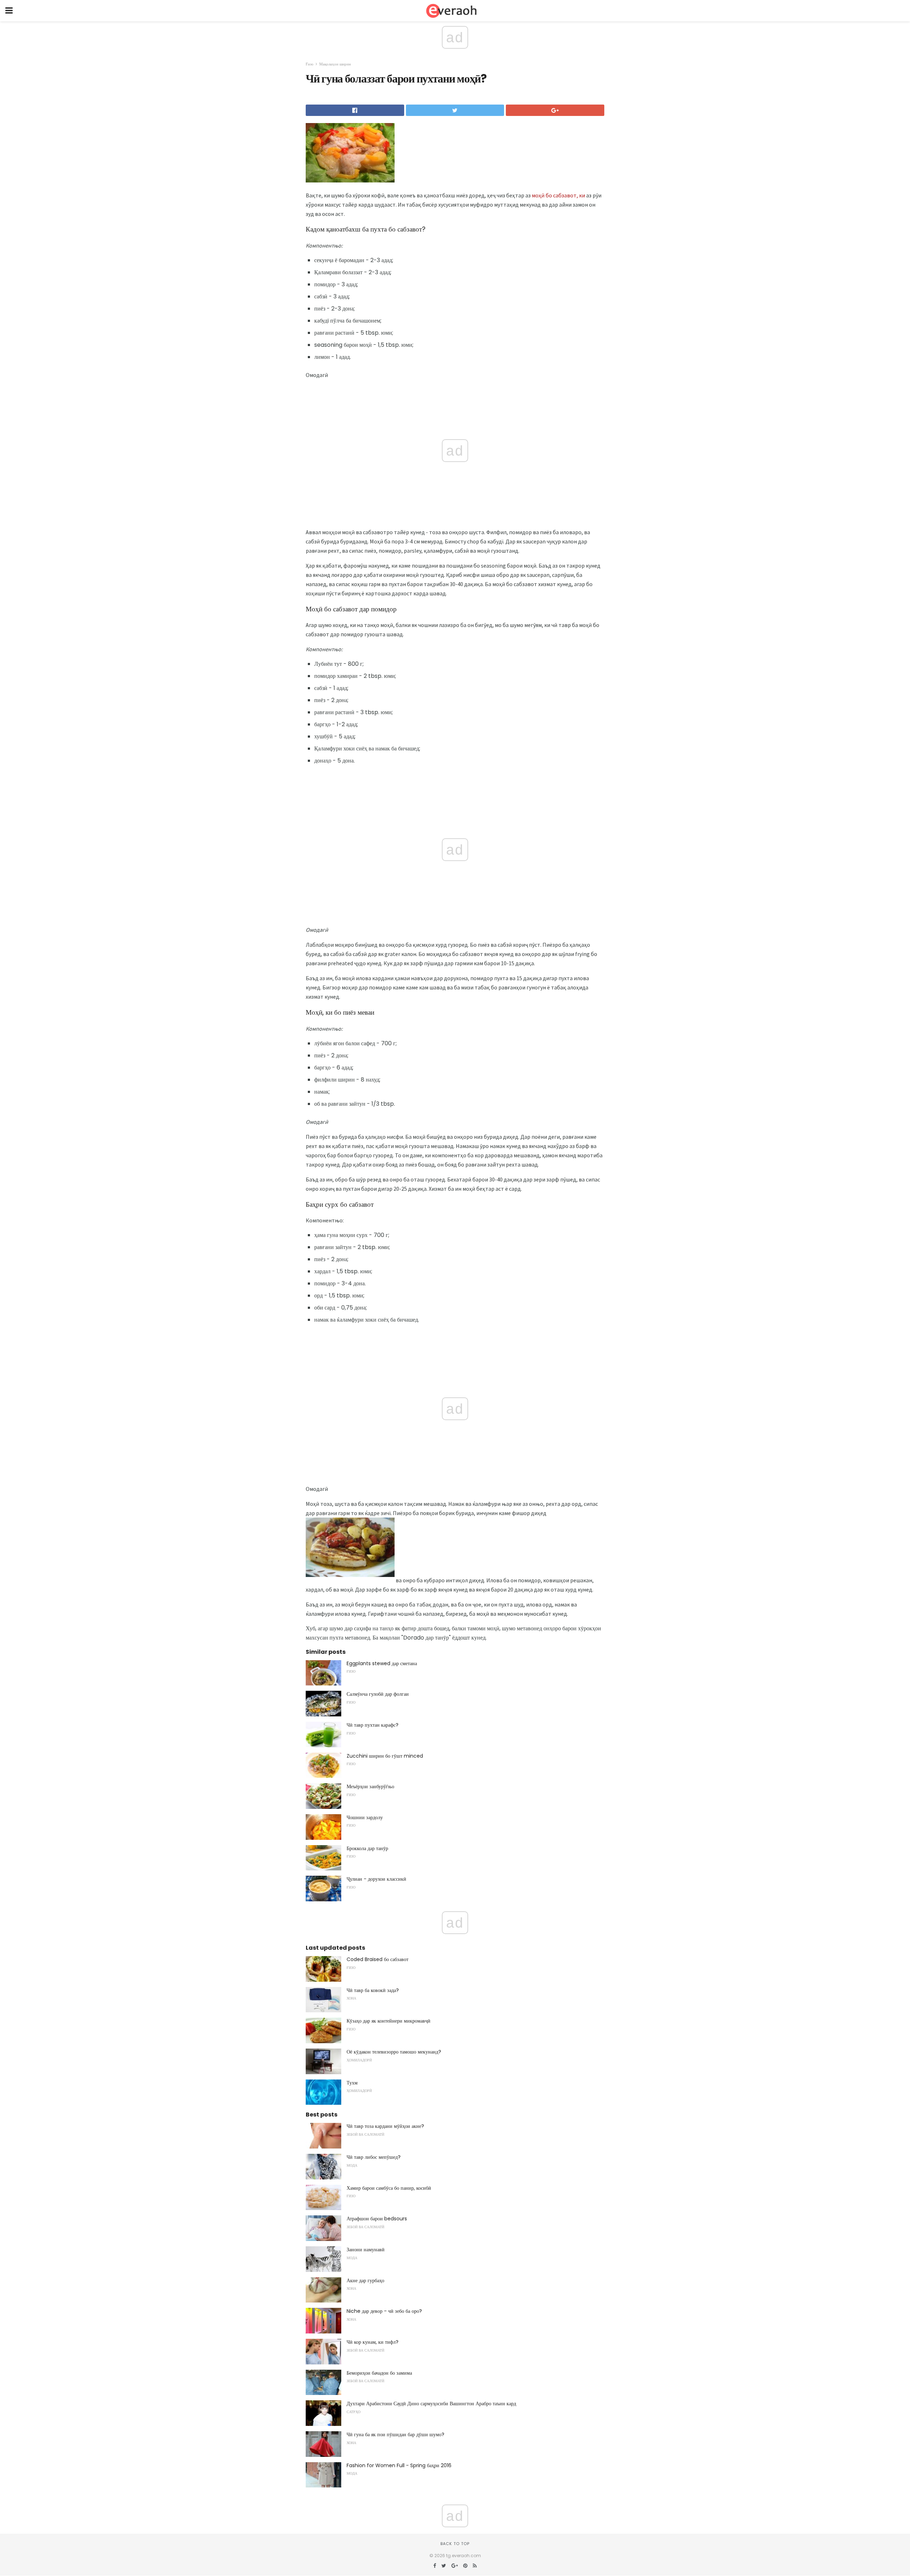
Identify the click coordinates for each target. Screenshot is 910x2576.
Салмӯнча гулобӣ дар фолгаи (378, 1694)
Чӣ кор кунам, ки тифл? (373, 2342)
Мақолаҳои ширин (335, 64)
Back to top (455, 2544)
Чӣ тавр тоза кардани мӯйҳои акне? (385, 2126)
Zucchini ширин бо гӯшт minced (385, 1756)
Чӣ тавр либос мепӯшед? (374, 2157)
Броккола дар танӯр (367, 1848)
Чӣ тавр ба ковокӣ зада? (373, 1990)
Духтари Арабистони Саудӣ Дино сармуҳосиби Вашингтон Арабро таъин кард (431, 2404)
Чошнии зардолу (365, 1817)
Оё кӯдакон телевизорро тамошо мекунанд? (394, 2052)
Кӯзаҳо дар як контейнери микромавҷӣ (389, 2021)
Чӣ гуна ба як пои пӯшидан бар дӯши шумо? (395, 2434)
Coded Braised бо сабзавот (378, 1959)
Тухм (352, 2083)
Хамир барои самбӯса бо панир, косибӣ (389, 2188)
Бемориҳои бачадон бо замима (379, 2373)
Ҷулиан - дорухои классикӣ (376, 1879)
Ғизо (310, 64)
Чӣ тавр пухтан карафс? (373, 1725)
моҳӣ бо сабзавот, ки (558, 195)
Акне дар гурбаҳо (365, 2280)
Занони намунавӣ (366, 2250)
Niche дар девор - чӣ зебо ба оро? (384, 2311)
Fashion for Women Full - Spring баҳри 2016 (399, 2465)
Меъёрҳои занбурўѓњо (370, 1786)
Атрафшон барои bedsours (377, 2219)
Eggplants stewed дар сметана (382, 1663)
